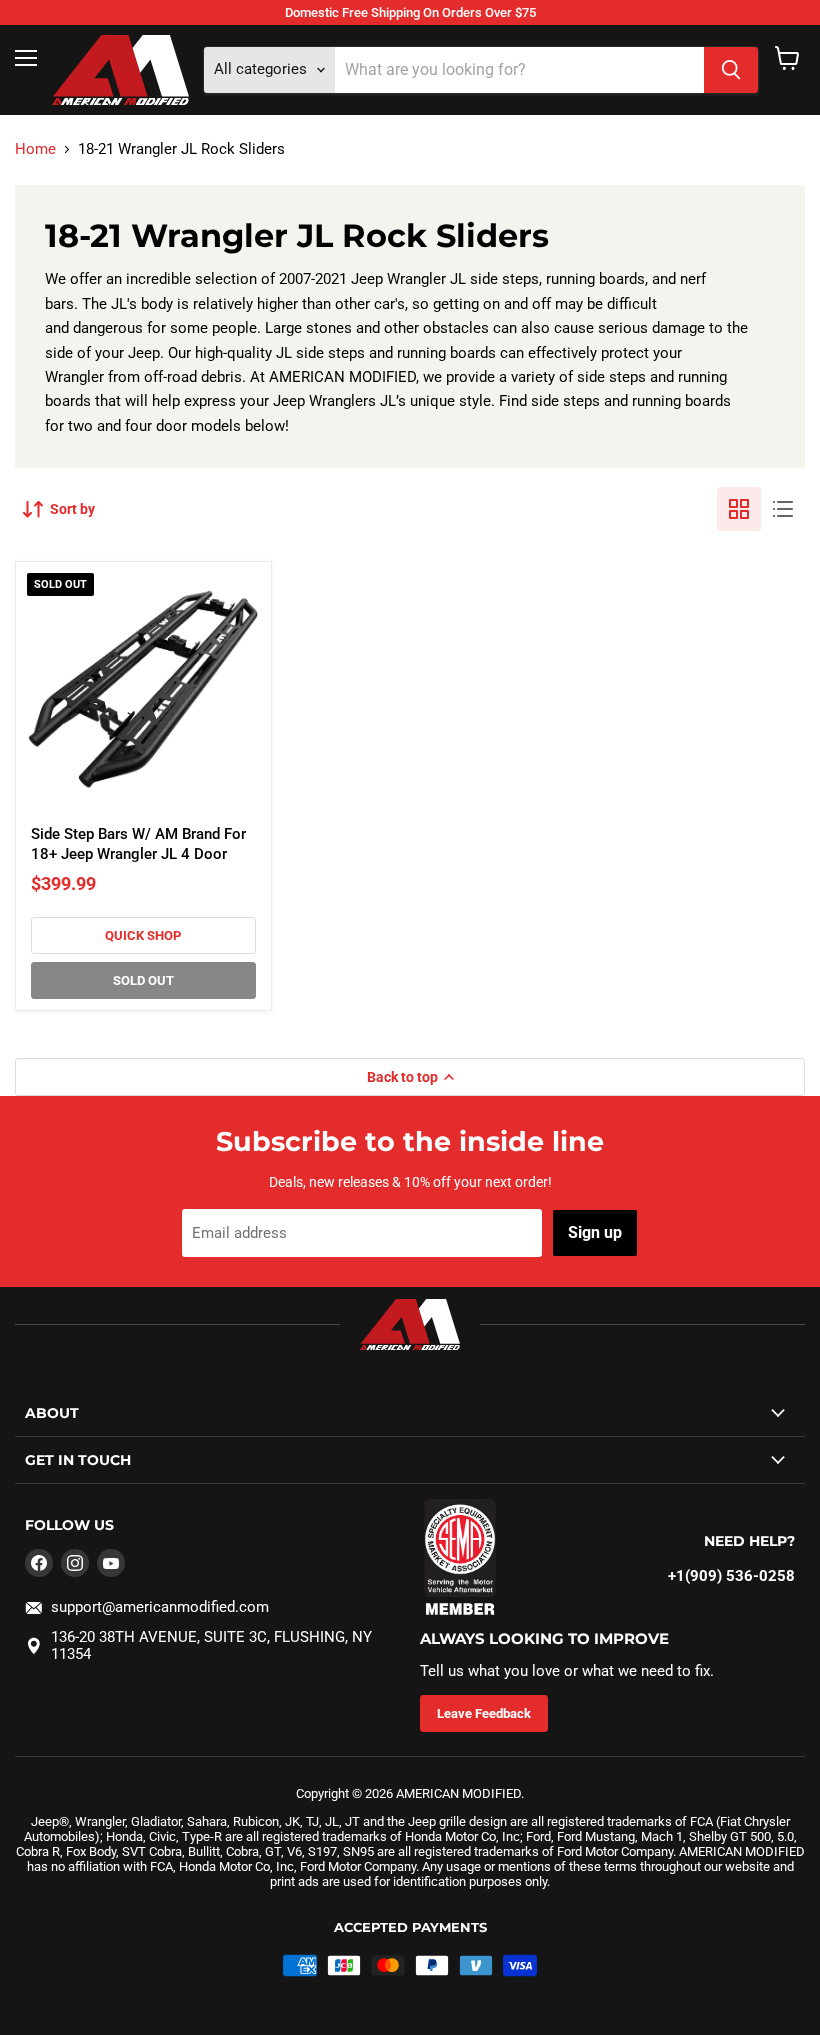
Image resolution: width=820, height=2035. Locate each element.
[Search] (731, 70)
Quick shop (143, 935)
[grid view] (739, 509)
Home (35, 149)
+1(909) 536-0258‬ (731, 1576)
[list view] (783, 509)
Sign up (595, 1232)
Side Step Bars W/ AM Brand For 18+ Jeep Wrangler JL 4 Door (138, 844)
